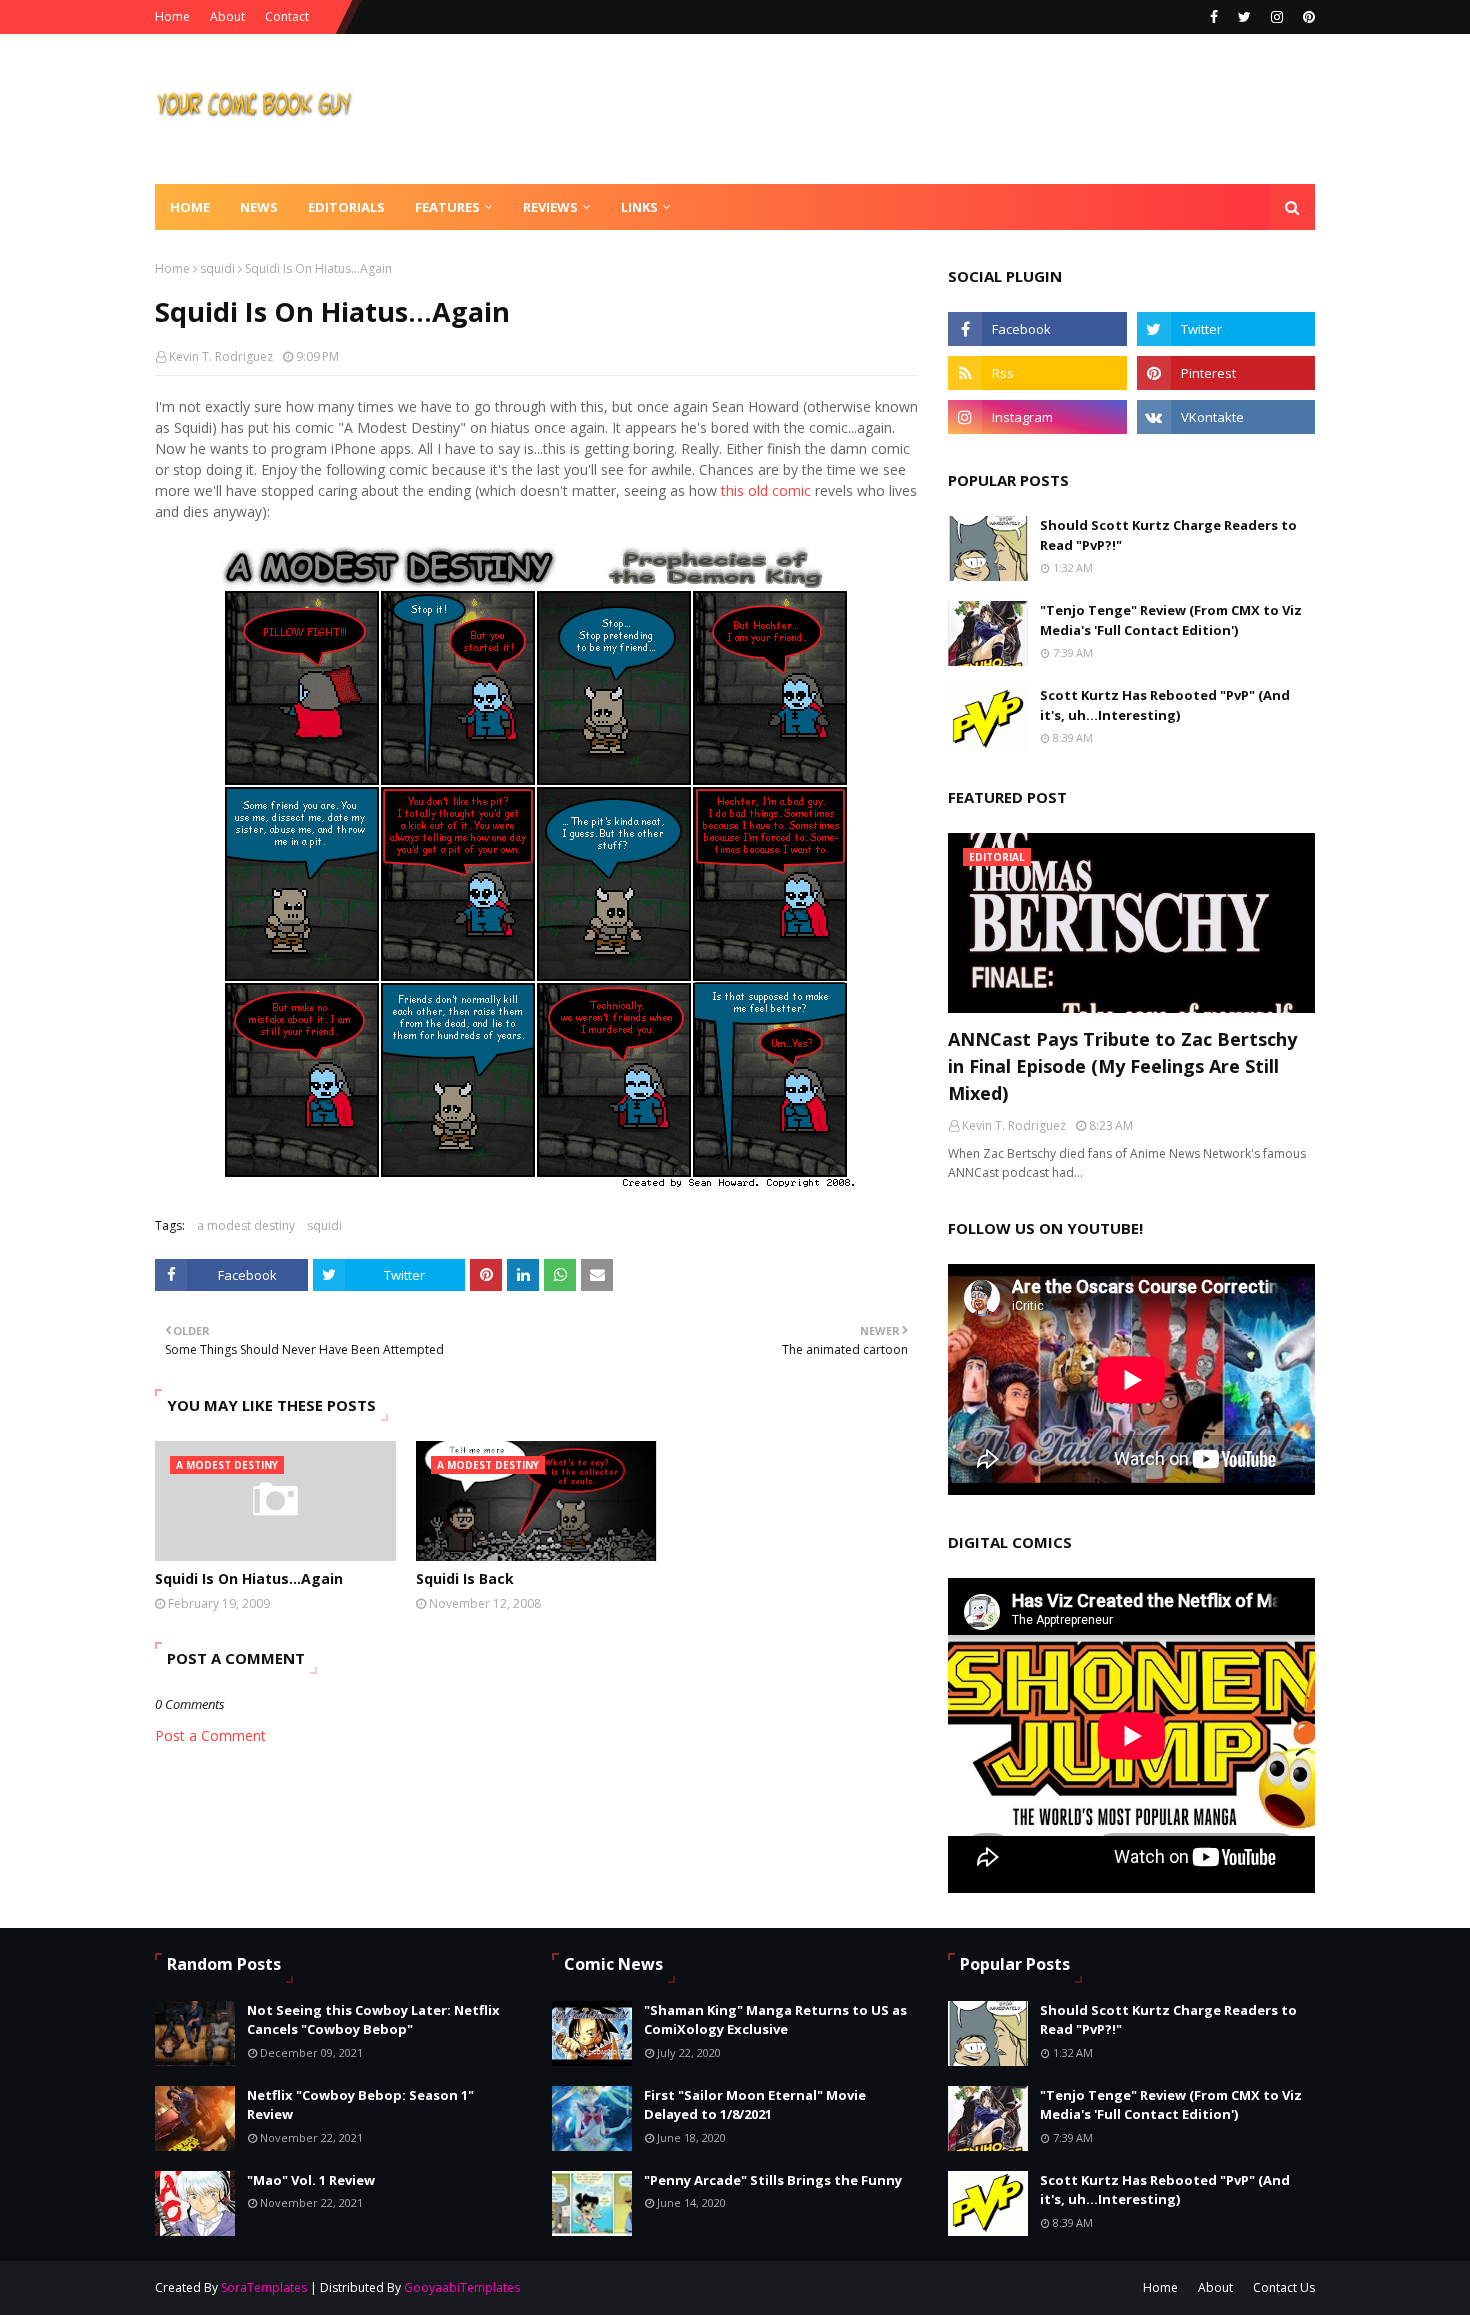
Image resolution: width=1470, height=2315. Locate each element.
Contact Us (1284, 2287)
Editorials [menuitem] (346, 207)
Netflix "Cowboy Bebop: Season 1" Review (360, 2105)
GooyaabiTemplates (462, 2287)
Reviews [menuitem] (550, 207)
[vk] (1226, 417)
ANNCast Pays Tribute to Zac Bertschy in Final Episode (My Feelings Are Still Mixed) (1122, 1066)
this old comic (766, 490)
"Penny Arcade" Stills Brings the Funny (773, 2180)
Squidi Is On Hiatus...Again (249, 1578)
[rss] (1037, 373)
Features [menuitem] (447, 207)
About (227, 16)
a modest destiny (246, 1225)
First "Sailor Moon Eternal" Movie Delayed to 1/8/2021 (755, 2105)
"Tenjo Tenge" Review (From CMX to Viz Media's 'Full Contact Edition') (1171, 620)
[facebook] (1214, 17)
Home (172, 16)
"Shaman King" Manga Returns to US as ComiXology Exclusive (775, 2020)
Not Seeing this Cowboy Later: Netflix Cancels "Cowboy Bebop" (373, 2020)
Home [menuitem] (190, 207)
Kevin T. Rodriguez (221, 356)
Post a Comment (210, 1735)
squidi (217, 268)
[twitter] (1244, 17)
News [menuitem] (259, 207)
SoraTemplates (264, 2287)
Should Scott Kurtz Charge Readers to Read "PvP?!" (1168, 535)
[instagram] (1277, 17)
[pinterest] (1306, 17)
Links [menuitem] (639, 207)
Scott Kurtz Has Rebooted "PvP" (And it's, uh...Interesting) (1165, 705)
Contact (287, 16)
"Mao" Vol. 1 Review (311, 2180)
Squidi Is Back (465, 1578)
